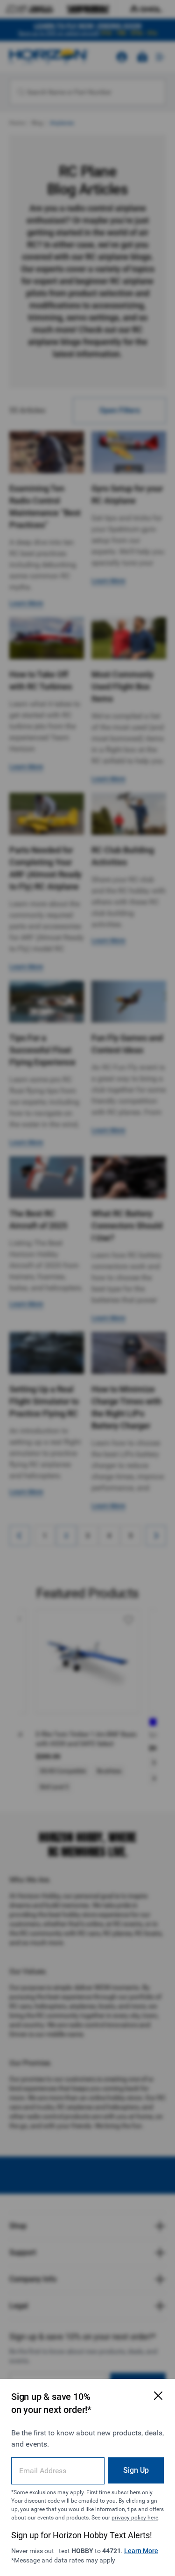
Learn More (141, 2551)
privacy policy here (135, 2518)
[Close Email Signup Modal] (158, 2396)
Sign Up (136, 2470)
